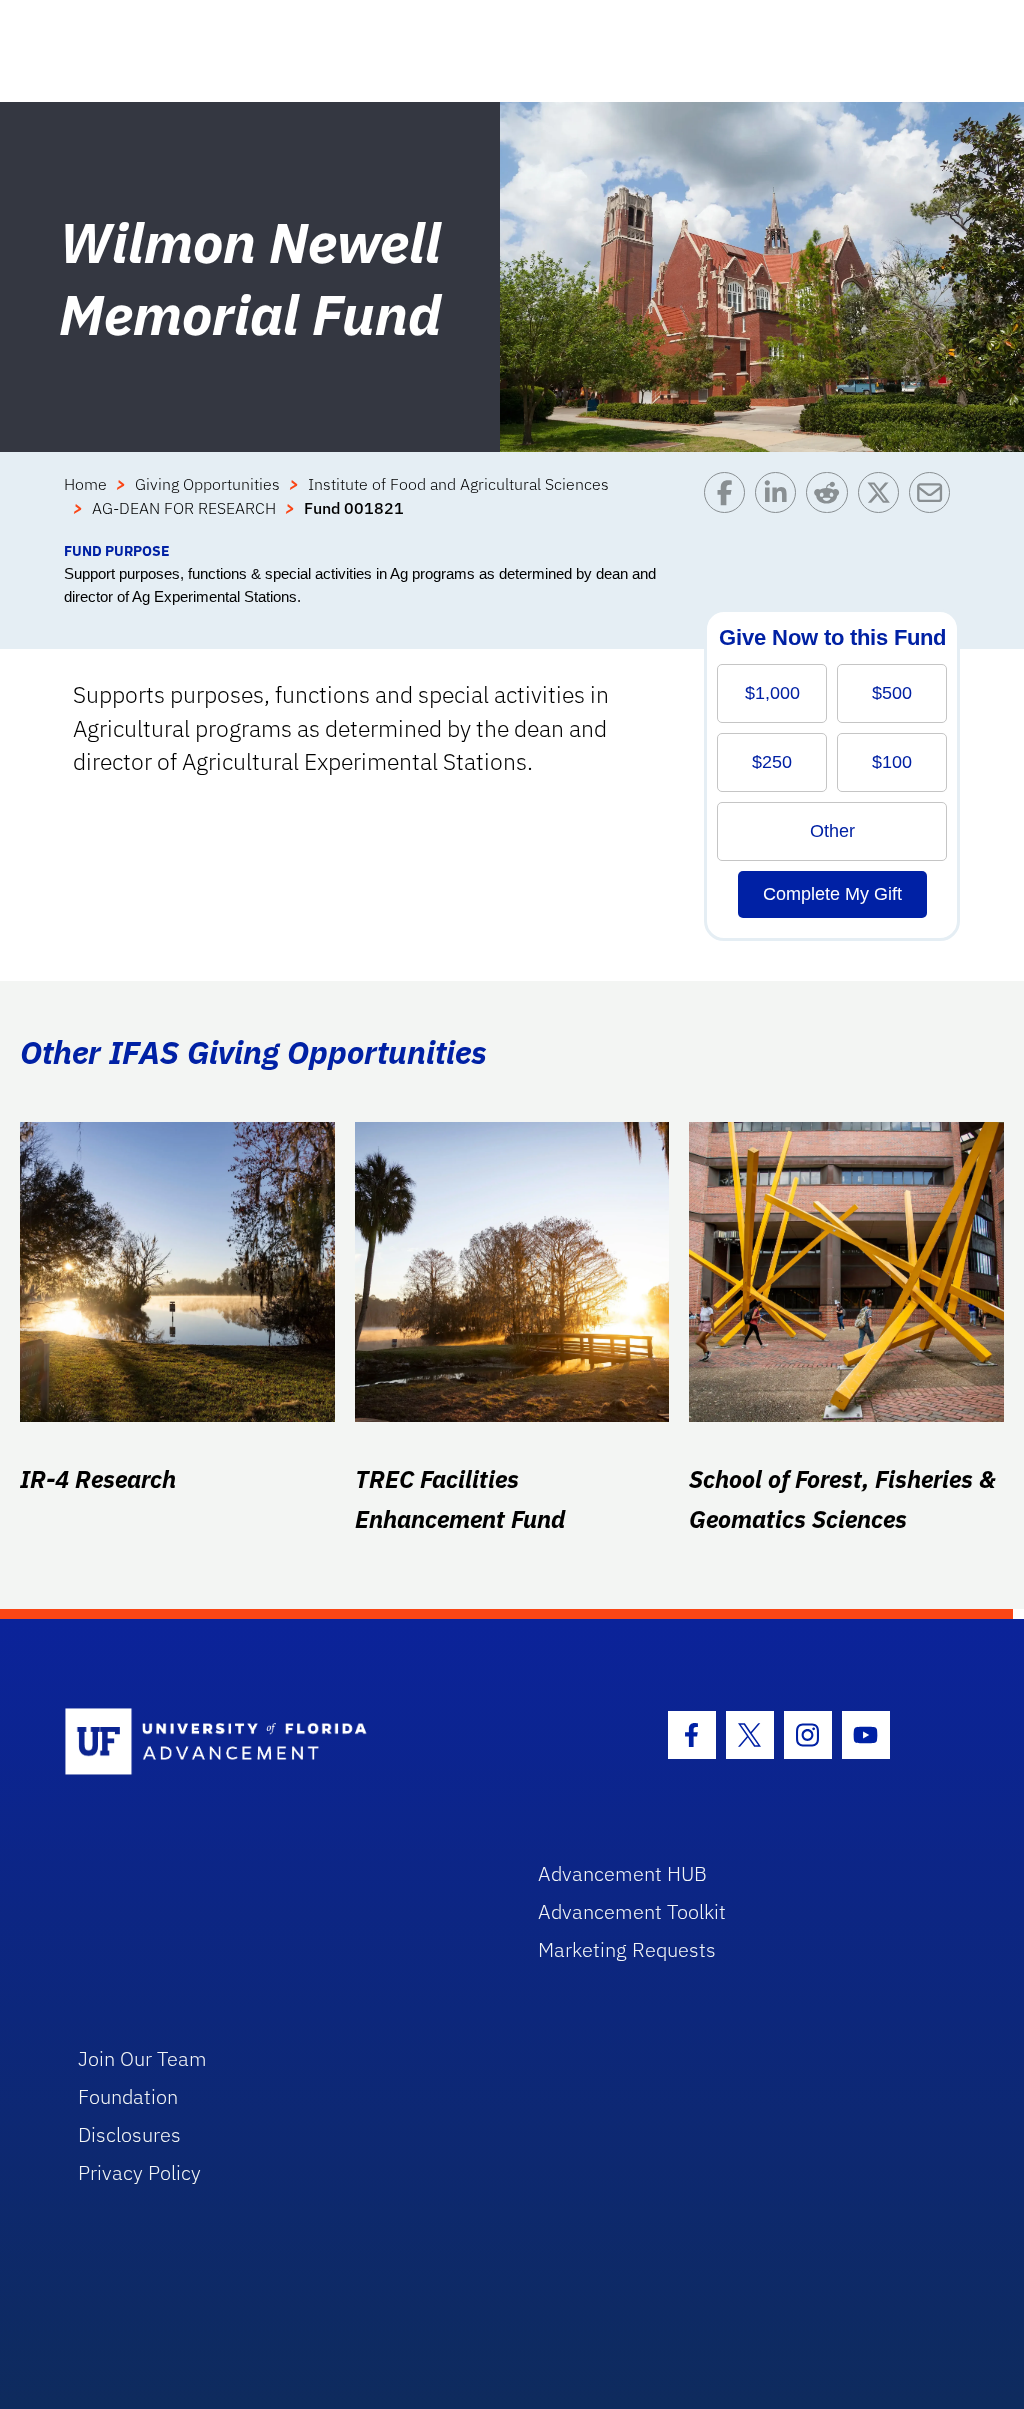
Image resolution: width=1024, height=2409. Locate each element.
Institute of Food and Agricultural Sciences (458, 484)
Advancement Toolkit (632, 1911)
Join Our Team (142, 2058)
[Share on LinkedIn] (780, 506)
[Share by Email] (934, 506)
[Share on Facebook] (729, 506)
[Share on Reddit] (831, 506)
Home (85, 484)
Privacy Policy (139, 2172)
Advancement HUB (622, 1873)
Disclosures (129, 2134)
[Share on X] (883, 506)
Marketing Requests (627, 1949)
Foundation (128, 2096)
